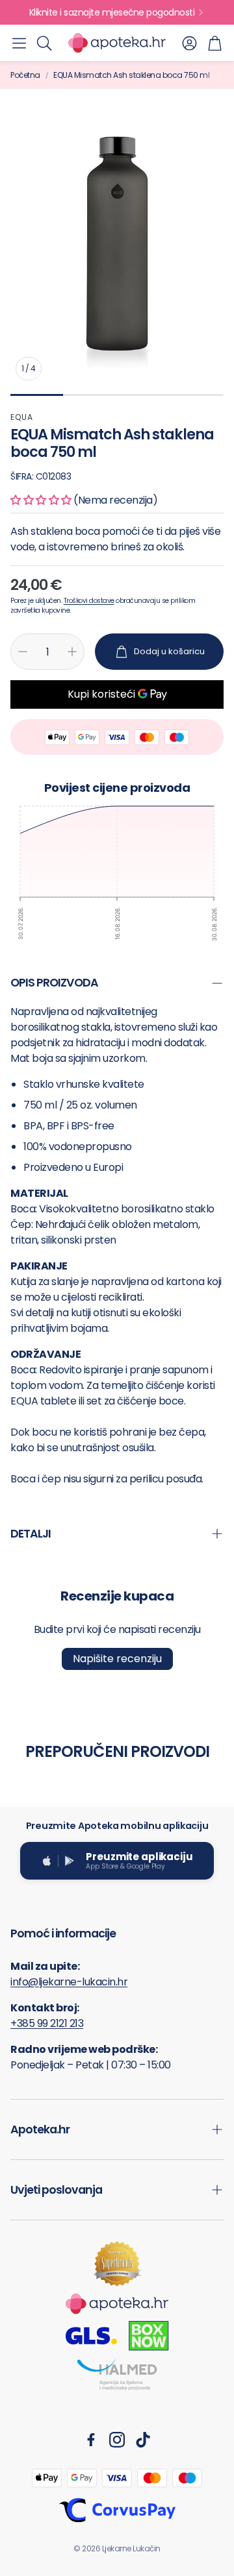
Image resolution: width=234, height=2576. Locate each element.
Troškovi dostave (89, 601)
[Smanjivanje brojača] (23, 652)
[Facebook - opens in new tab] (91, 2440)
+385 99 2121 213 (47, 2023)
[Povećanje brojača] (72, 652)
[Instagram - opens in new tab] (117, 2440)
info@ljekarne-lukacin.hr (69, 1982)
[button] (19, 43)
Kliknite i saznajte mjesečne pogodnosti (112, 12)
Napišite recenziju (117, 1659)
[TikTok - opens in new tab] (143, 2440)
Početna (25, 75)
